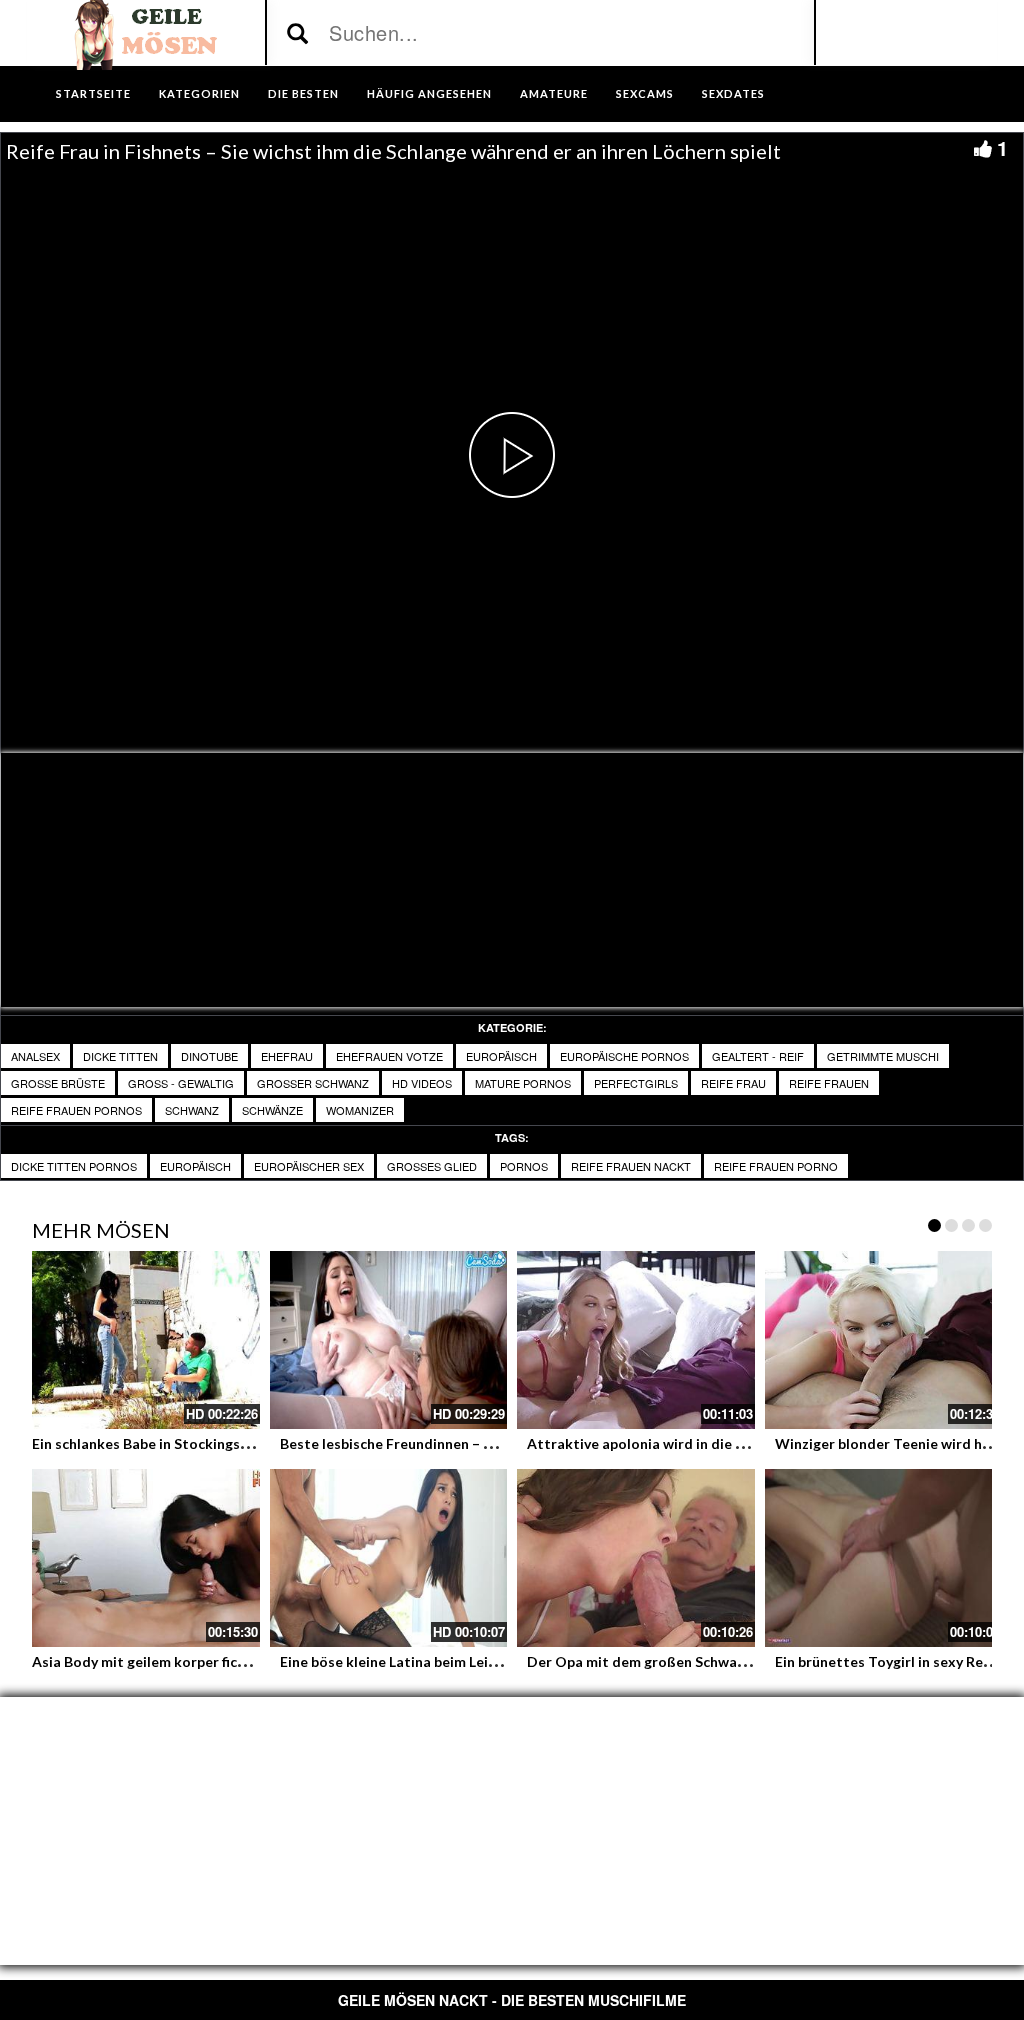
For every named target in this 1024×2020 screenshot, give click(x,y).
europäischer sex (309, 1166)
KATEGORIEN (199, 93)
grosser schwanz (313, 1083)
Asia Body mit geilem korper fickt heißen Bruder (190, 1661)
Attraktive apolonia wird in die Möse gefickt (674, 1443)
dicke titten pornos (74, 1166)
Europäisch (501, 1056)
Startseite (93, 93)
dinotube (209, 1056)
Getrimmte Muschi (883, 1056)
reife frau (733, 1083)
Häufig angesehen (429, 93)
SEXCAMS (645, 93)
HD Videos (422, 1083)
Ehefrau (287, 1056)
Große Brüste (58, 1083)
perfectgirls (636, 1083)
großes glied (432, 1166)
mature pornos (523, 1083)
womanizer (360, 1110)
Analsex (35, 1056)
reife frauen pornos (76, 1110)
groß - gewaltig (181, 1083)
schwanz (192, 1110)
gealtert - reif (758, 1056)
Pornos (524, 1166)
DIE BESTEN (303, 93)
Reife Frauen (829, 1083)
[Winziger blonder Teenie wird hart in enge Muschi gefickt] (884, 1340)
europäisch (195, 1166)
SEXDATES (733, 93)
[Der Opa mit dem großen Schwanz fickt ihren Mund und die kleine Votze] (636, 1558)
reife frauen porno (776, 1166)
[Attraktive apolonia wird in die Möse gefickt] (636, 1340)
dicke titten (120, 1056)
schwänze (272, 1110)
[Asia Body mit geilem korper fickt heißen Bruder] (141, 1558)
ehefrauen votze (389, 1056)
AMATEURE (554, 93)
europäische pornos (624, 1056)
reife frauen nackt (631, 1166)
